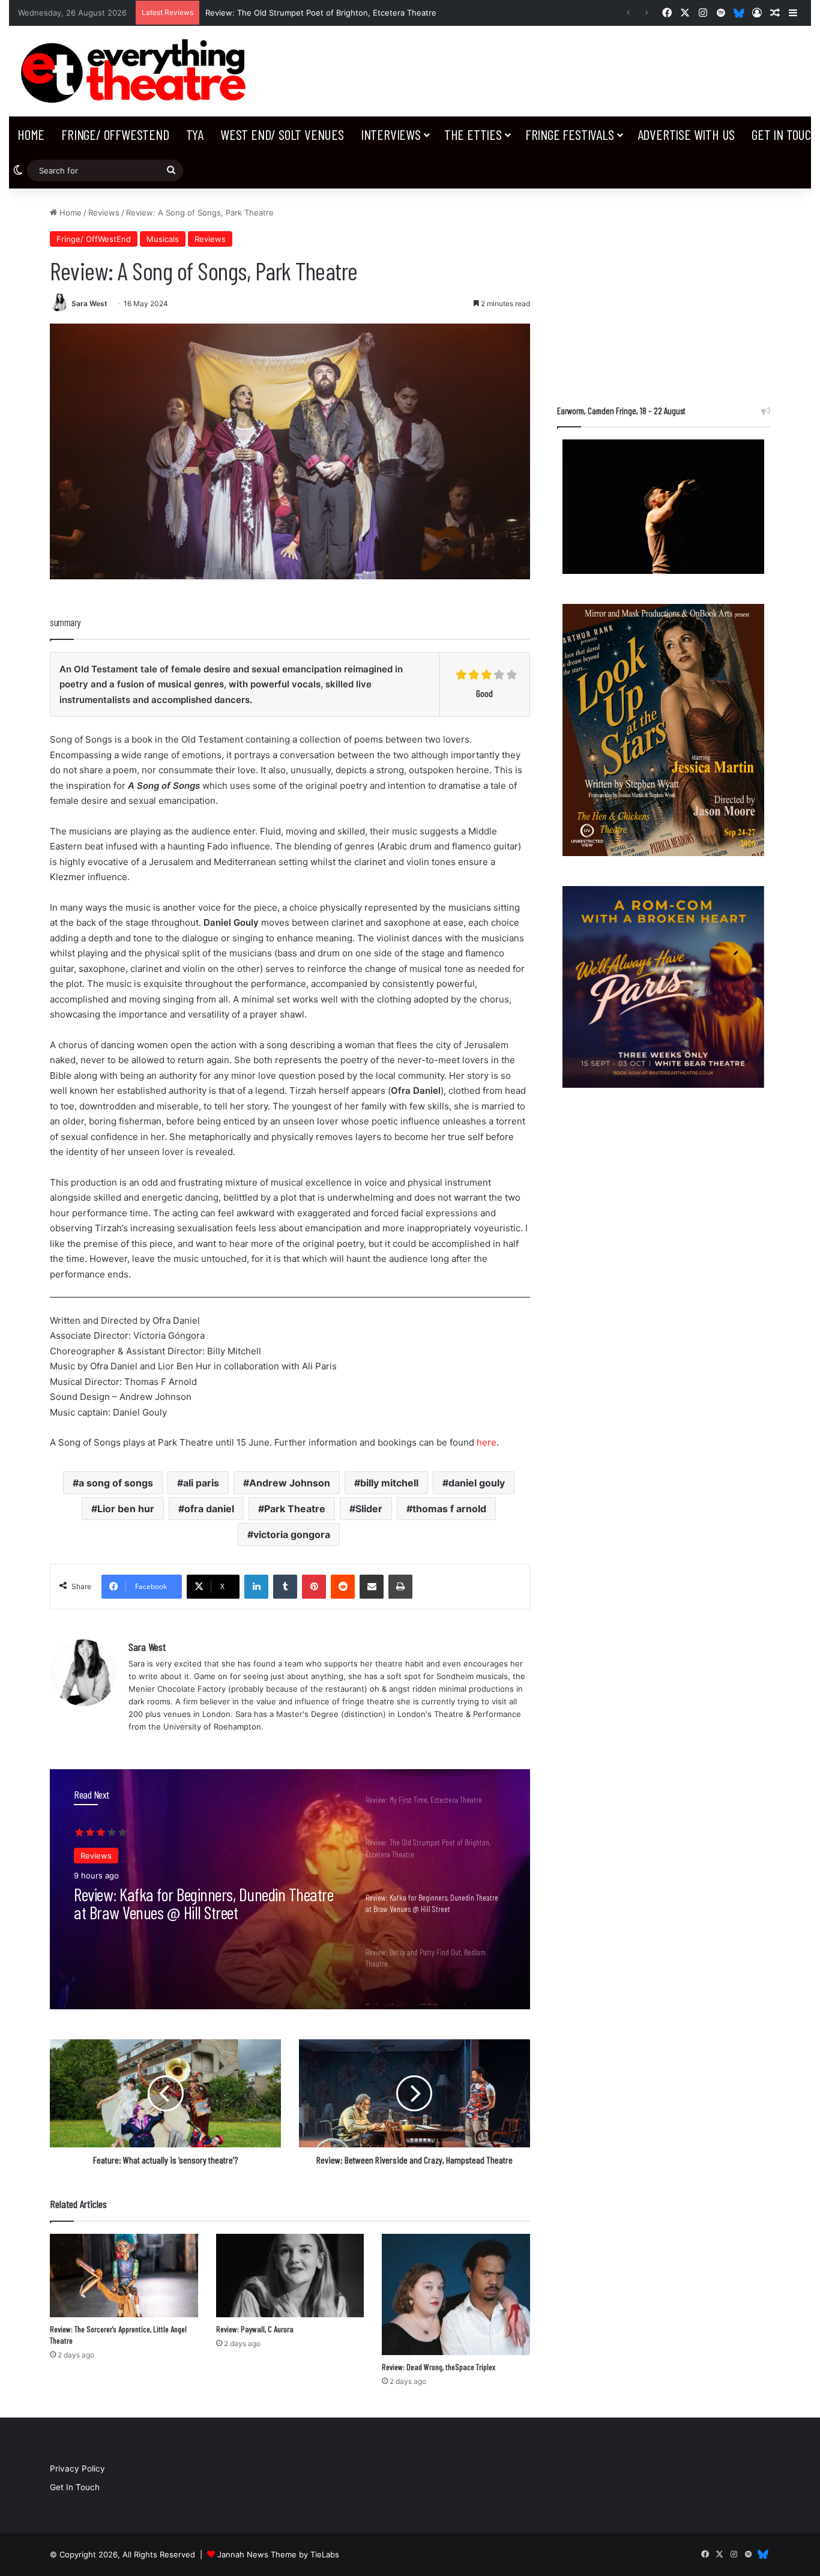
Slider (369, 1509)
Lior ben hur (126, 1509)
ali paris (201, 1483)
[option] (290, 1889)
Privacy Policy (77, 2469)
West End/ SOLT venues (282, 134)
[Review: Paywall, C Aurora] (290, 2276)
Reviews (104, 213)
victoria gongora (292, 1534)
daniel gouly (477, 1483)
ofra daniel (209, 1509)
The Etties (473, 134)
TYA (195, 134)
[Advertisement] (664, 291)
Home (31, 134)
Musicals (163, 239)
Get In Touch (75, 2487)
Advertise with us (686, 134)
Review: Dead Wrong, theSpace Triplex (439, 2367)
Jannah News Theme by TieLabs (278, 2554)
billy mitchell (389, 1483)
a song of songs (116, 1483)
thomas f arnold (449, 1509)
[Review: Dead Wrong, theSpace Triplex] (456, 2294)
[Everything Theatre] (137, 71)
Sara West (89, 303)
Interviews (391, 134)
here (487, 1442)
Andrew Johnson (290, 1483)
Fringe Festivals (570, 134)
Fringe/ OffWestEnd (115, 134)
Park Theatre (295, 1509)
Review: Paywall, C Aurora (255, 2329)
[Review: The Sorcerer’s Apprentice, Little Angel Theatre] (124, 2276)
